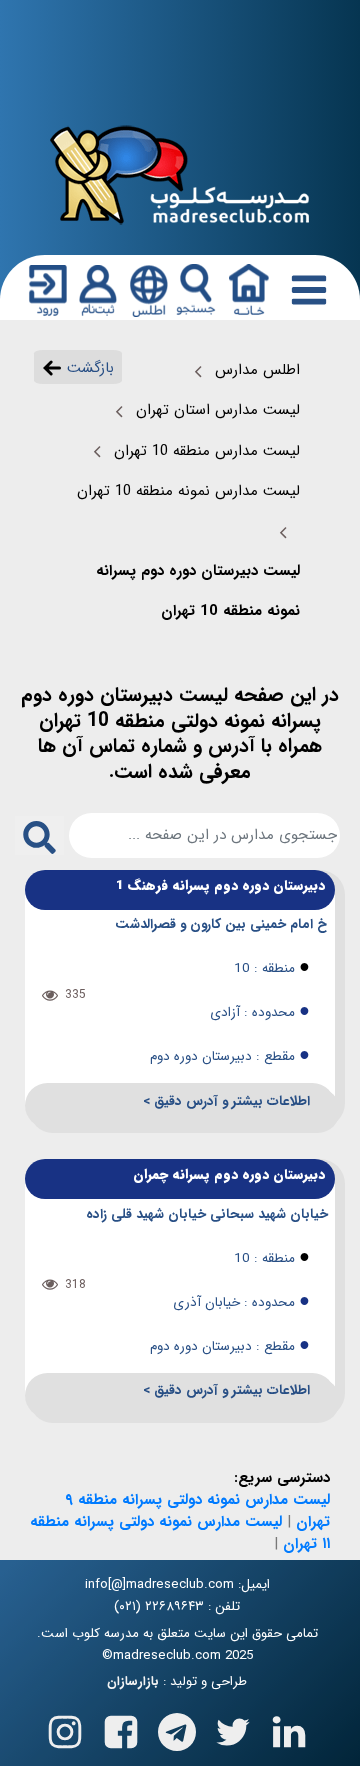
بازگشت (88, 368)
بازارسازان (133, 1682)
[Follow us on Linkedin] (289, 1728)
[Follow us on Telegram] (177, 1728)
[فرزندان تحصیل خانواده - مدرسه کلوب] (180, 173)
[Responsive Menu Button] (305, 289)
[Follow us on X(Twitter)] (233, 1728)
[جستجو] (196, 290)
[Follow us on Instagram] (65, 1728)
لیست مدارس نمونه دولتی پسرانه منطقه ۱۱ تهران (180, 1533)
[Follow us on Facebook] (121, 1728)
